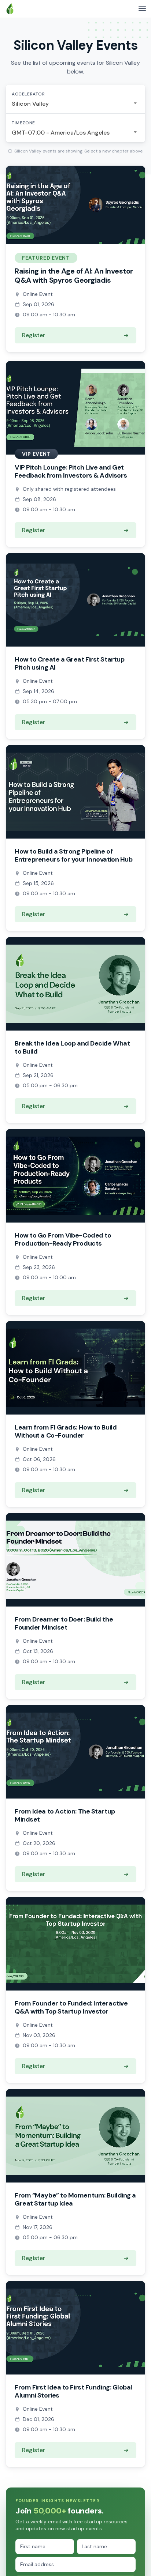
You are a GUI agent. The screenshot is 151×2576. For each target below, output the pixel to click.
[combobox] (75, 104)
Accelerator (28, 94)
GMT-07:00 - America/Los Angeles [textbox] (61, 133)
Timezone (23, 123)
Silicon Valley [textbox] (30, 104)
